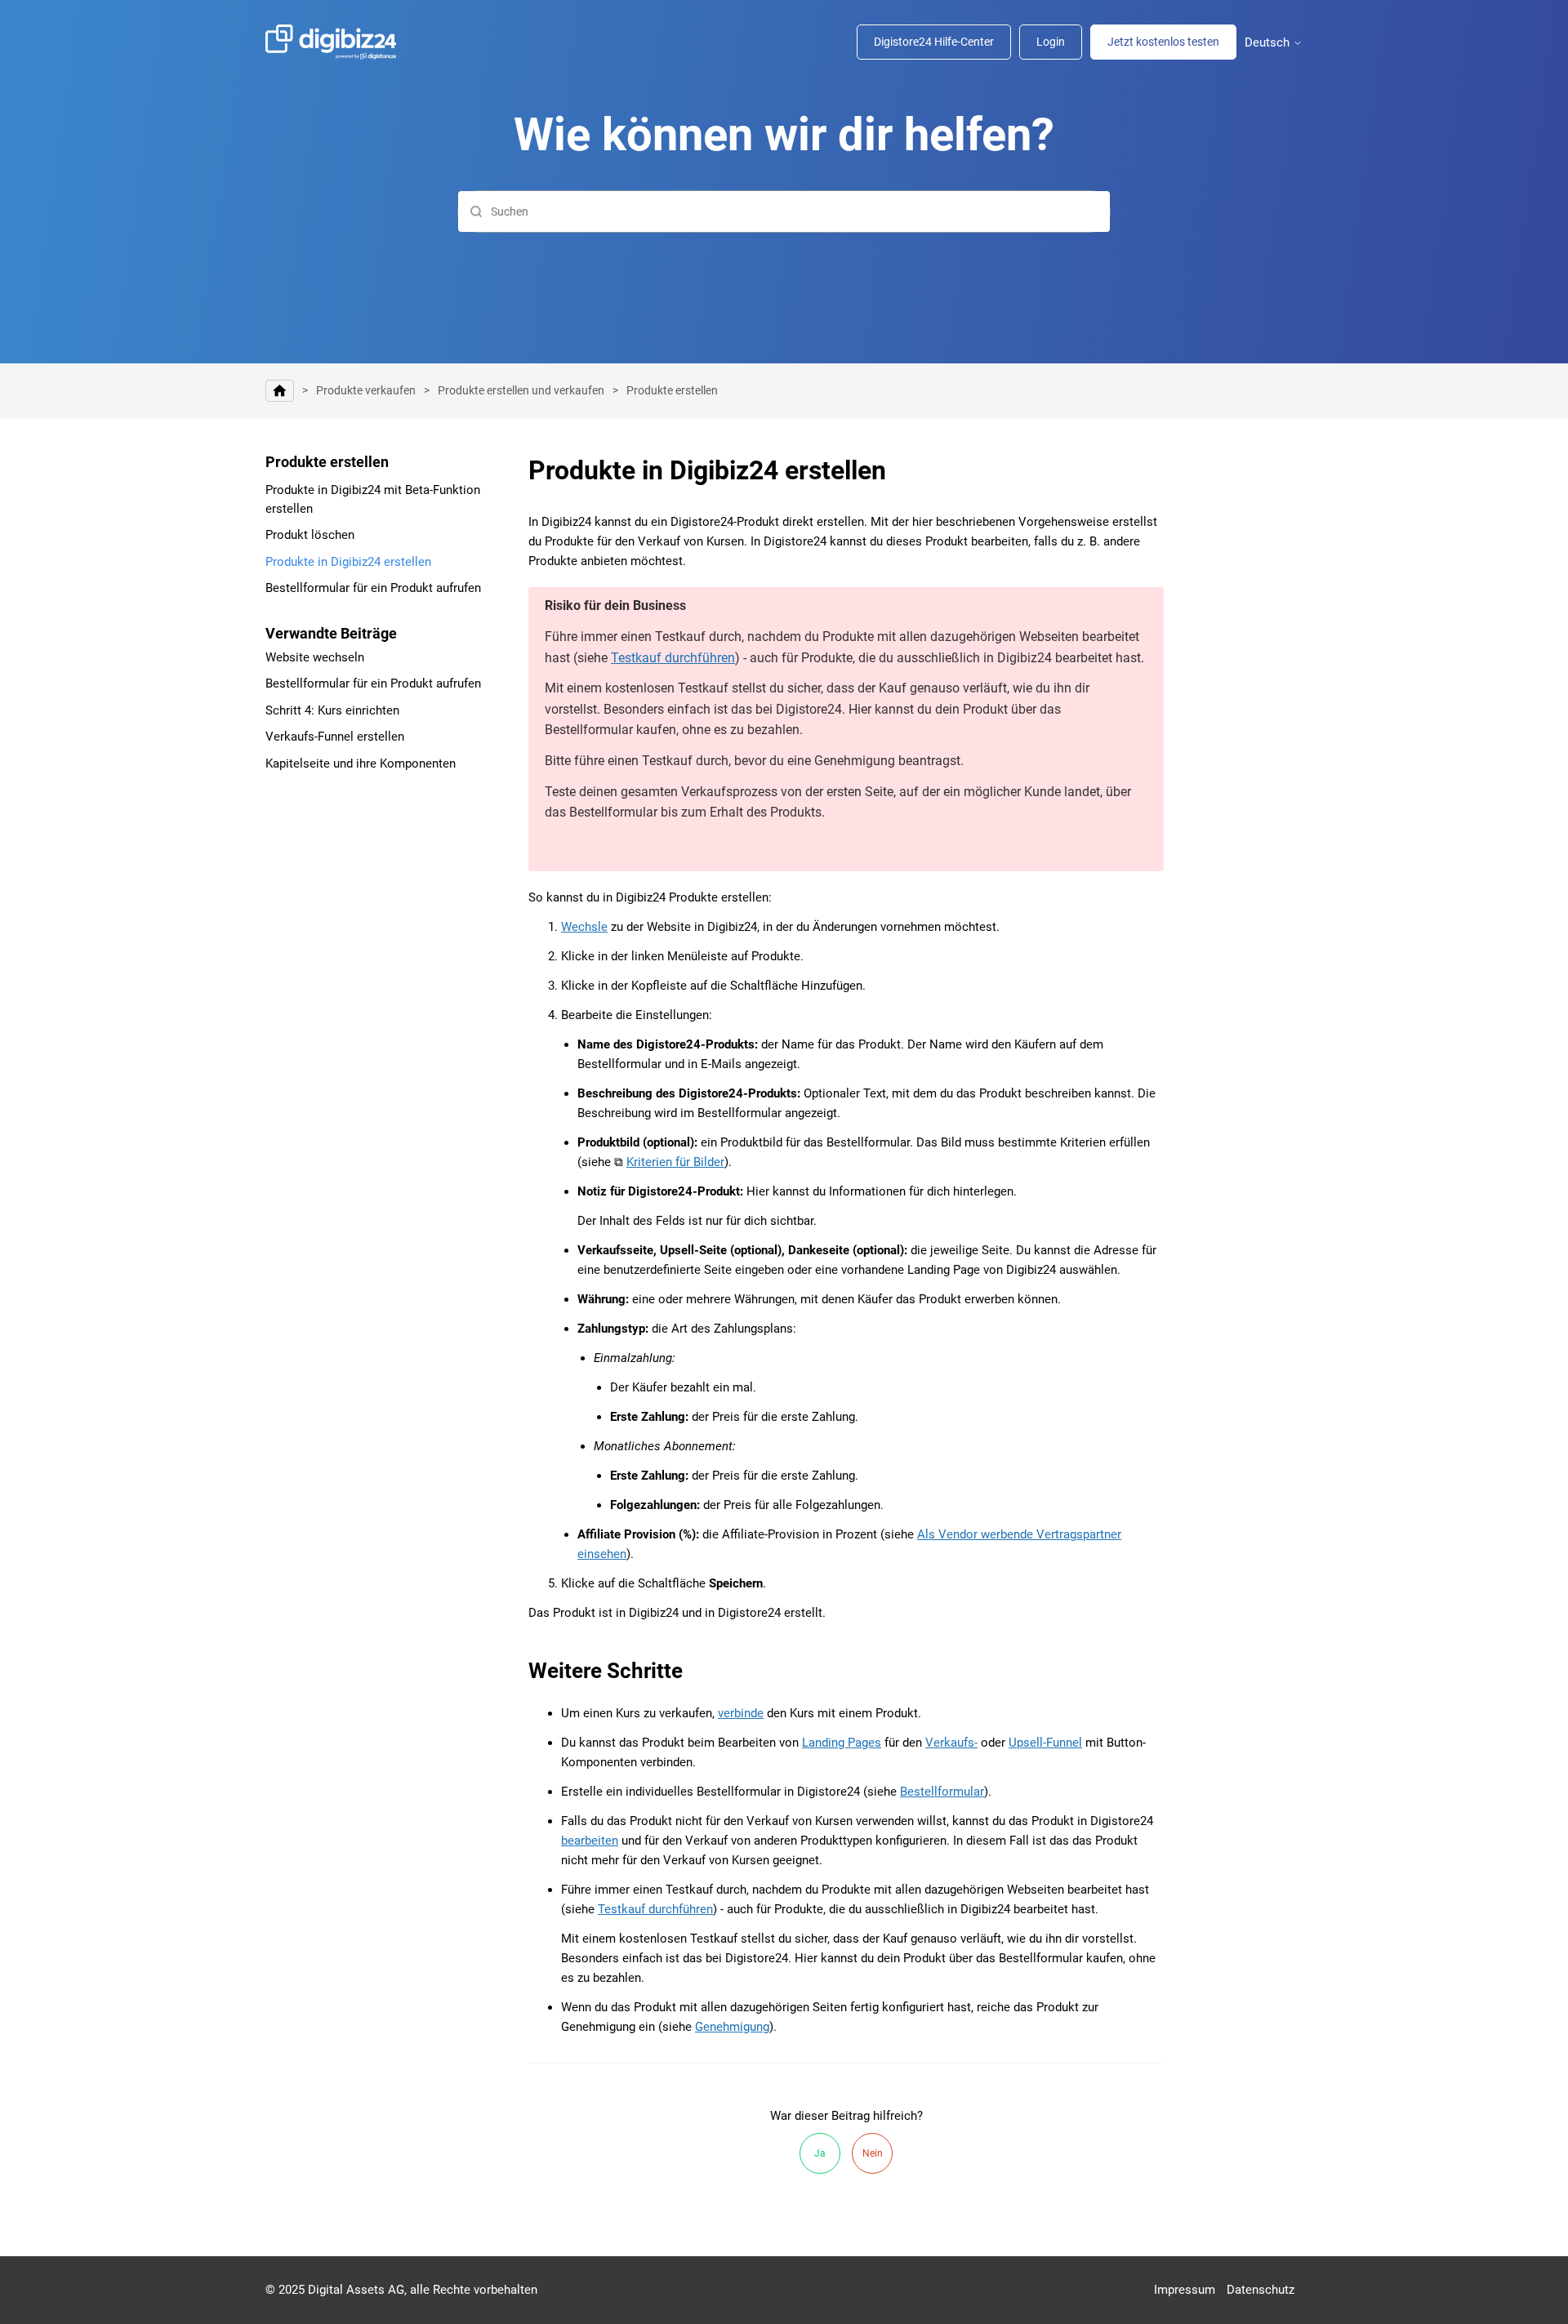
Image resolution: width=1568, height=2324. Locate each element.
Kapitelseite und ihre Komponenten (361, 764)
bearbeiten (590, 1841)
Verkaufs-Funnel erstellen (335, 737)
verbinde (741, 1713)
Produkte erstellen (672, 390)
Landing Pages (842, 1743)
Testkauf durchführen (673, 658)
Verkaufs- (951, 1743)
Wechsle (584, 927)
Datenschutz (1261, 2290)
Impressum (1185, 2290)
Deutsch (1269, 43)
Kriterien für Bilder (675, 1162)
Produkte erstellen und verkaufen (521, 390)
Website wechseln (315, 657)
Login (1051, 42)
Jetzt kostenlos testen (1163, 42)
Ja (820, 2153)
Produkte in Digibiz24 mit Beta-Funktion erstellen (373, 499)
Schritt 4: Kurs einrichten (332, 710)
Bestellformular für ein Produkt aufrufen (373, 588)
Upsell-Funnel (1045, 1743)
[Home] (339, 42)
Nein (873, 2153)
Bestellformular (942, 1792)
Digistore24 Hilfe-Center (934, 42)
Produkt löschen (310, 535)
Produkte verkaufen (366, 390)
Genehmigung (732, 2027)
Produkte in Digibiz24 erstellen (348, 562)
